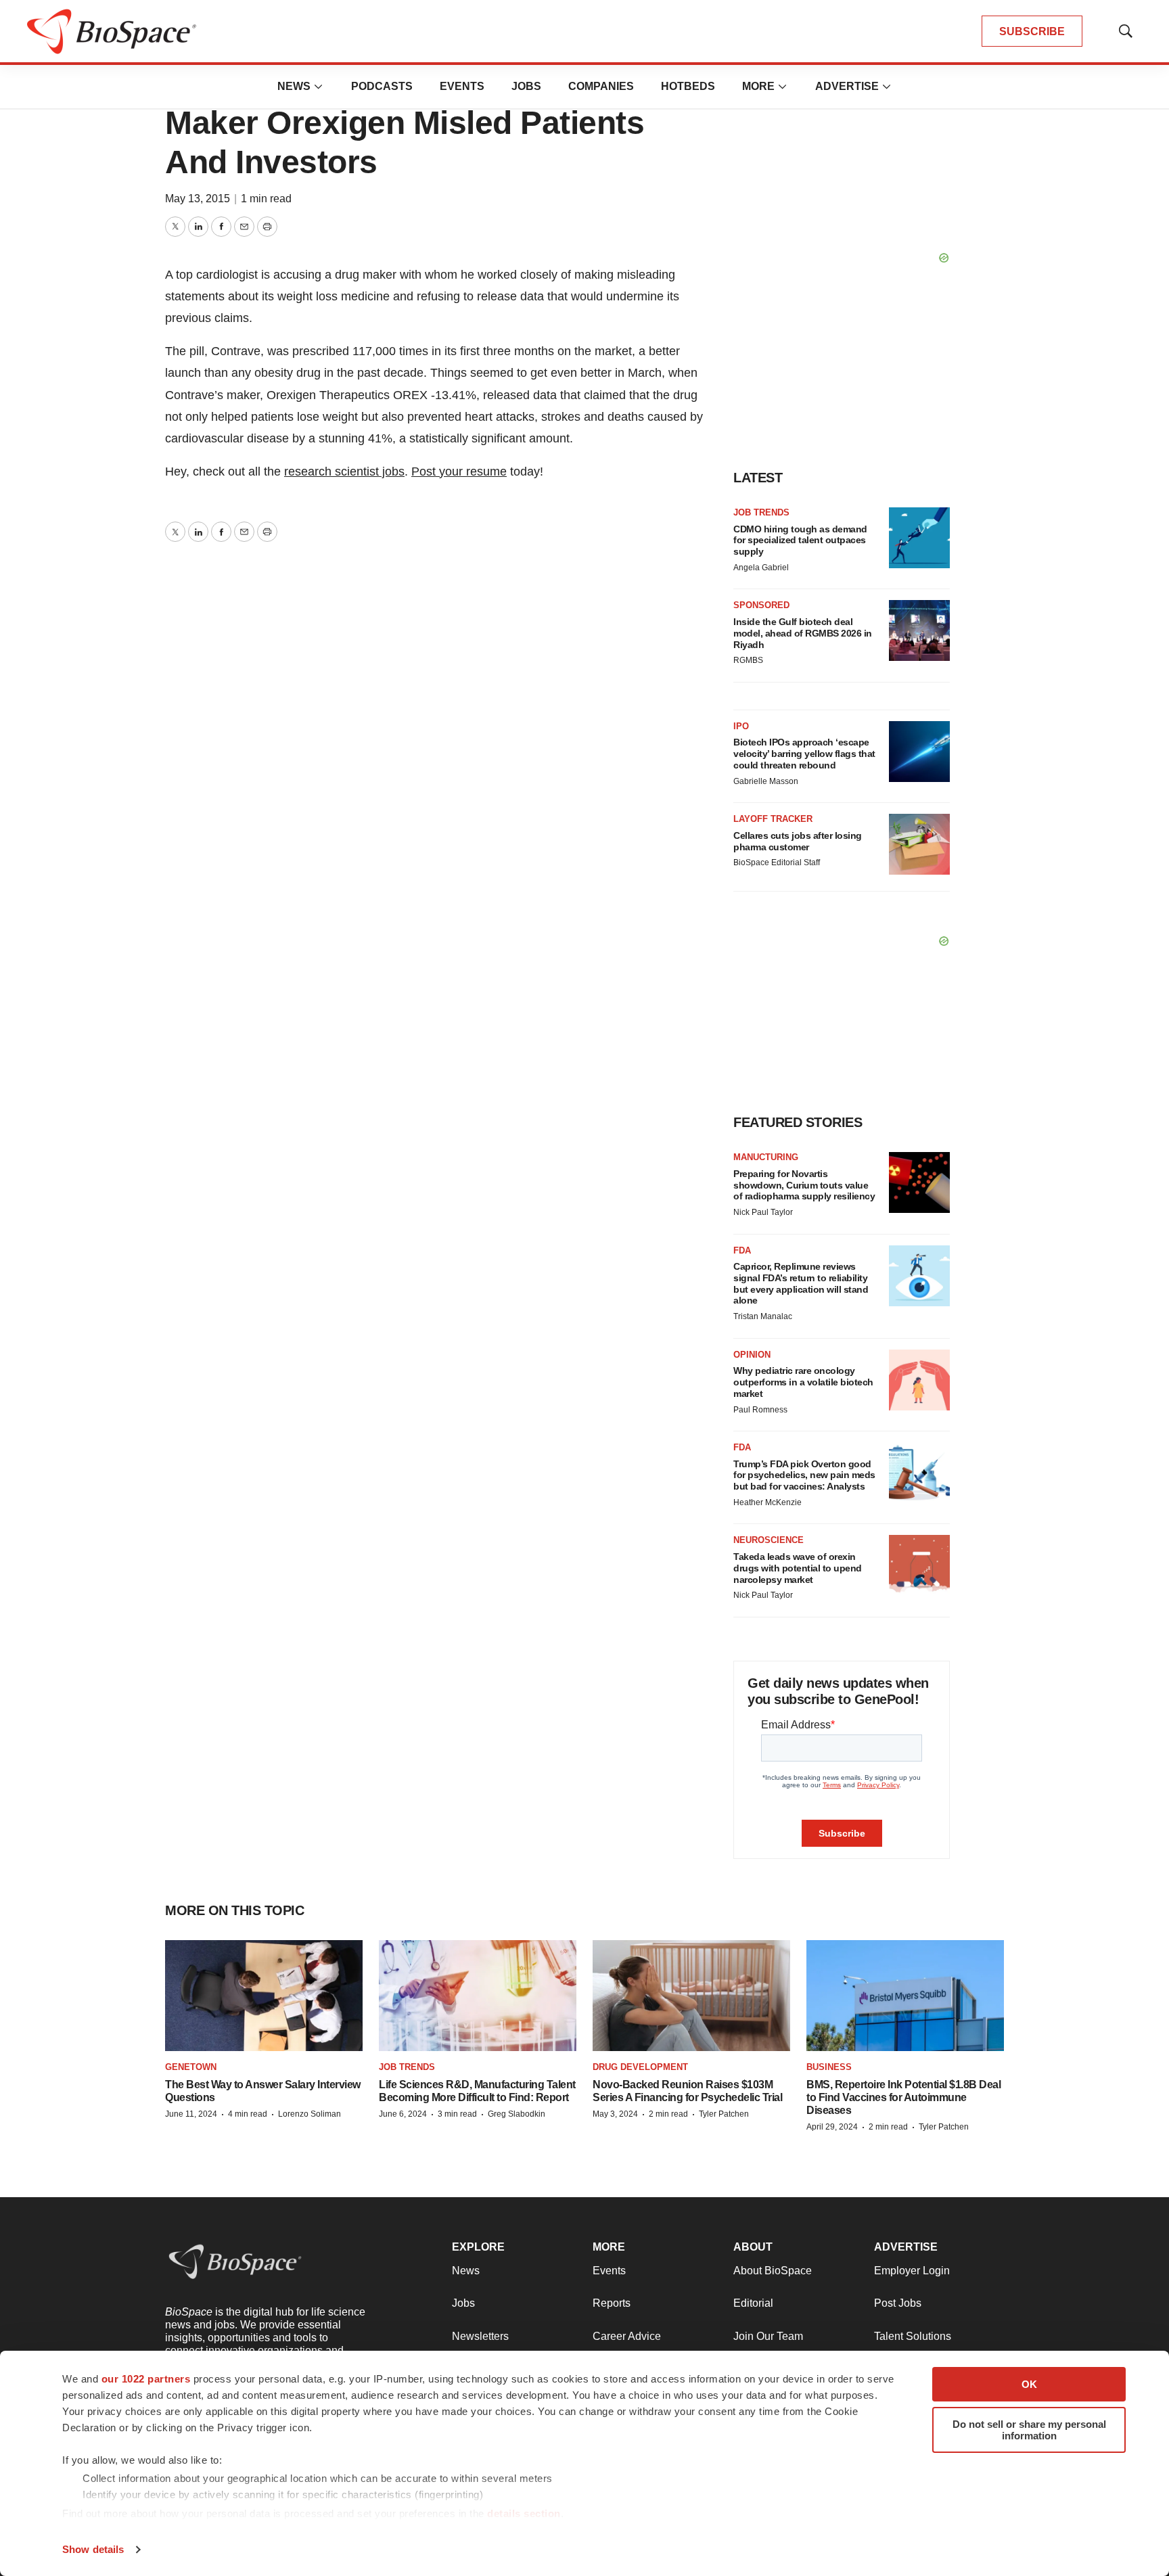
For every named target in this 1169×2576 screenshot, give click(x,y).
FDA (742, 1250)
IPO (741, 726)
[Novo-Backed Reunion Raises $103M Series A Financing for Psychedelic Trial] (691, 1996)
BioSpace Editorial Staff (777, 862)
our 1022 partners (146, 2379)
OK (1029, 2384)
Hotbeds (688, 86)
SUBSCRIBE (1032, 31)
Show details (93, 2549)
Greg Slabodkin (517, 2114)
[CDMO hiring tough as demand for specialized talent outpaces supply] (919, 538)
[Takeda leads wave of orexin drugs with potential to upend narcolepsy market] (919, 1565)
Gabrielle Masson (766, 781)
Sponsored (761, 605)
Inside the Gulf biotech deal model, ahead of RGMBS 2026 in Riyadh (803, 633)
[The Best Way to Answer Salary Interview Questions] (264, 1996)
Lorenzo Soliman (310, 2114)
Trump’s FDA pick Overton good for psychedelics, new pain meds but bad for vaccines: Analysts (804, 1475)
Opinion (752, 1355)
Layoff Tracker (773, 819)
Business (829, 2067)
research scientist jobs (344, 471)
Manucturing (766, 1157)
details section (524, 2513)
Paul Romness (760, 1410)
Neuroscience (769, 1540)
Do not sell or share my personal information (1029, 2430)
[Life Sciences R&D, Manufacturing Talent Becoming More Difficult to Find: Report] (478, 1996)
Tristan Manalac (763, 1316)
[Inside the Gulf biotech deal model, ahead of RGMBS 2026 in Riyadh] (919, 630)
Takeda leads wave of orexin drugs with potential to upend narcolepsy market (798, 1568)
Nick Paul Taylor (763, 1212)
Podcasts (382, 86)
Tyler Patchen (724, 2114)
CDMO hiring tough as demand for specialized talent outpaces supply (800, 540)
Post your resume (459, 471)
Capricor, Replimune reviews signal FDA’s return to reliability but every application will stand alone (801, 1283)
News (294, 86)
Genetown (191, 2067)
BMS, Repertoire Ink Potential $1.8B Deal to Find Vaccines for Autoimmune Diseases (903, 2097)
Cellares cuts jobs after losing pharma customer (798, 841)
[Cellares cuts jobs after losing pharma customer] (919, 844)
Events (462, 86)
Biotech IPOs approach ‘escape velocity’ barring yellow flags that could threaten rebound (804, 754)
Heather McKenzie (767, 1502)
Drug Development (640, 2067)
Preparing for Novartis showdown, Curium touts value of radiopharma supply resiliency (804, 1185)
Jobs (526, 86)
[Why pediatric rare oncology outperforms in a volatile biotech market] (919, 1380)
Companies (601, 86)
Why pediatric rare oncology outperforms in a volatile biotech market (803, 1382)
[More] (319, 87)
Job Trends (761, 512)
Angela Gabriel (761, 568)
